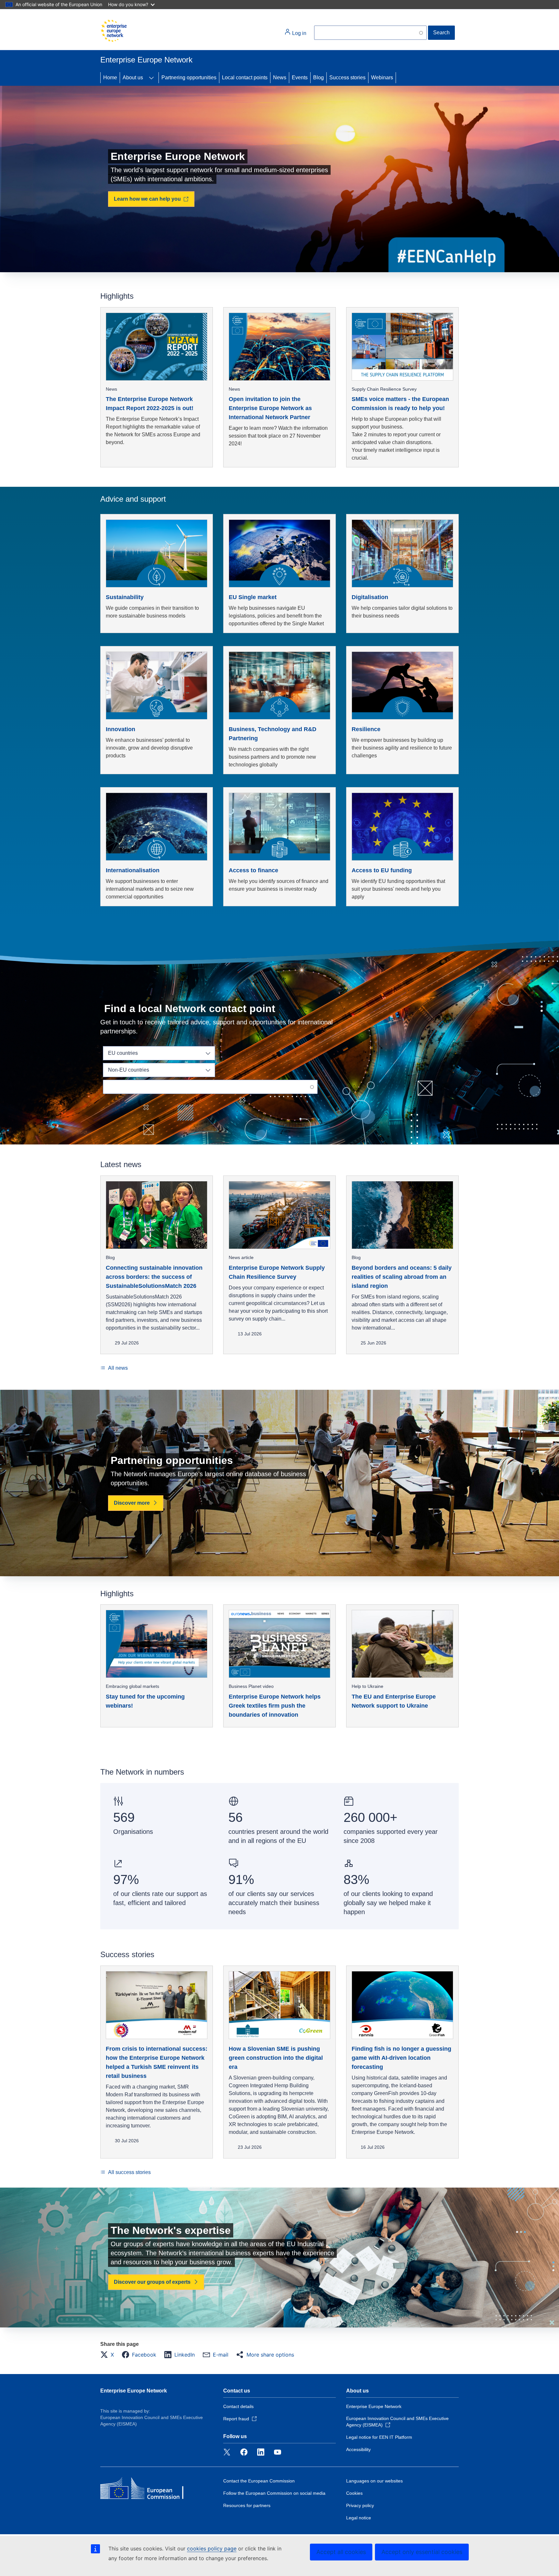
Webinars (382, 78)
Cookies (354, 2493)
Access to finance (253, 870)
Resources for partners (247, 2505)
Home (110, 78)
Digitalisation (370, 597)
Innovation (121, 729)
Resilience (366, 729)
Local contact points (245, 78)
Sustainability (125, 597)
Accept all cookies (341, 2552)
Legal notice (359, 2518)
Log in (299, 33)
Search (441, 33)
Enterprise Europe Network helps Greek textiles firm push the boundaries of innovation (275, 1706)
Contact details (238, 2406)
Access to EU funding (382, 870)
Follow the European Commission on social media (274, 2493)
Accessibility (358, 2449)
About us (133, 78)
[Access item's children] (151, 78)
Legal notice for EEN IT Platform (379, 2437)
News (280, 78)
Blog (318, 78)
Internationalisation (133, 870)
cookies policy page (212, 2548)
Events (300, 78)
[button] (109, 2355)
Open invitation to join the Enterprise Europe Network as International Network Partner (270, 408)
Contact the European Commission (259, 2481)
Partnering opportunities (189, 78)
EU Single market (253, 597)
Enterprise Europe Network (134, 2391)
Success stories (347, 78)
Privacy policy (360, 2505)
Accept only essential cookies (422, 2552)
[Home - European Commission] (114, 31)
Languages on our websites (374, 2481)
